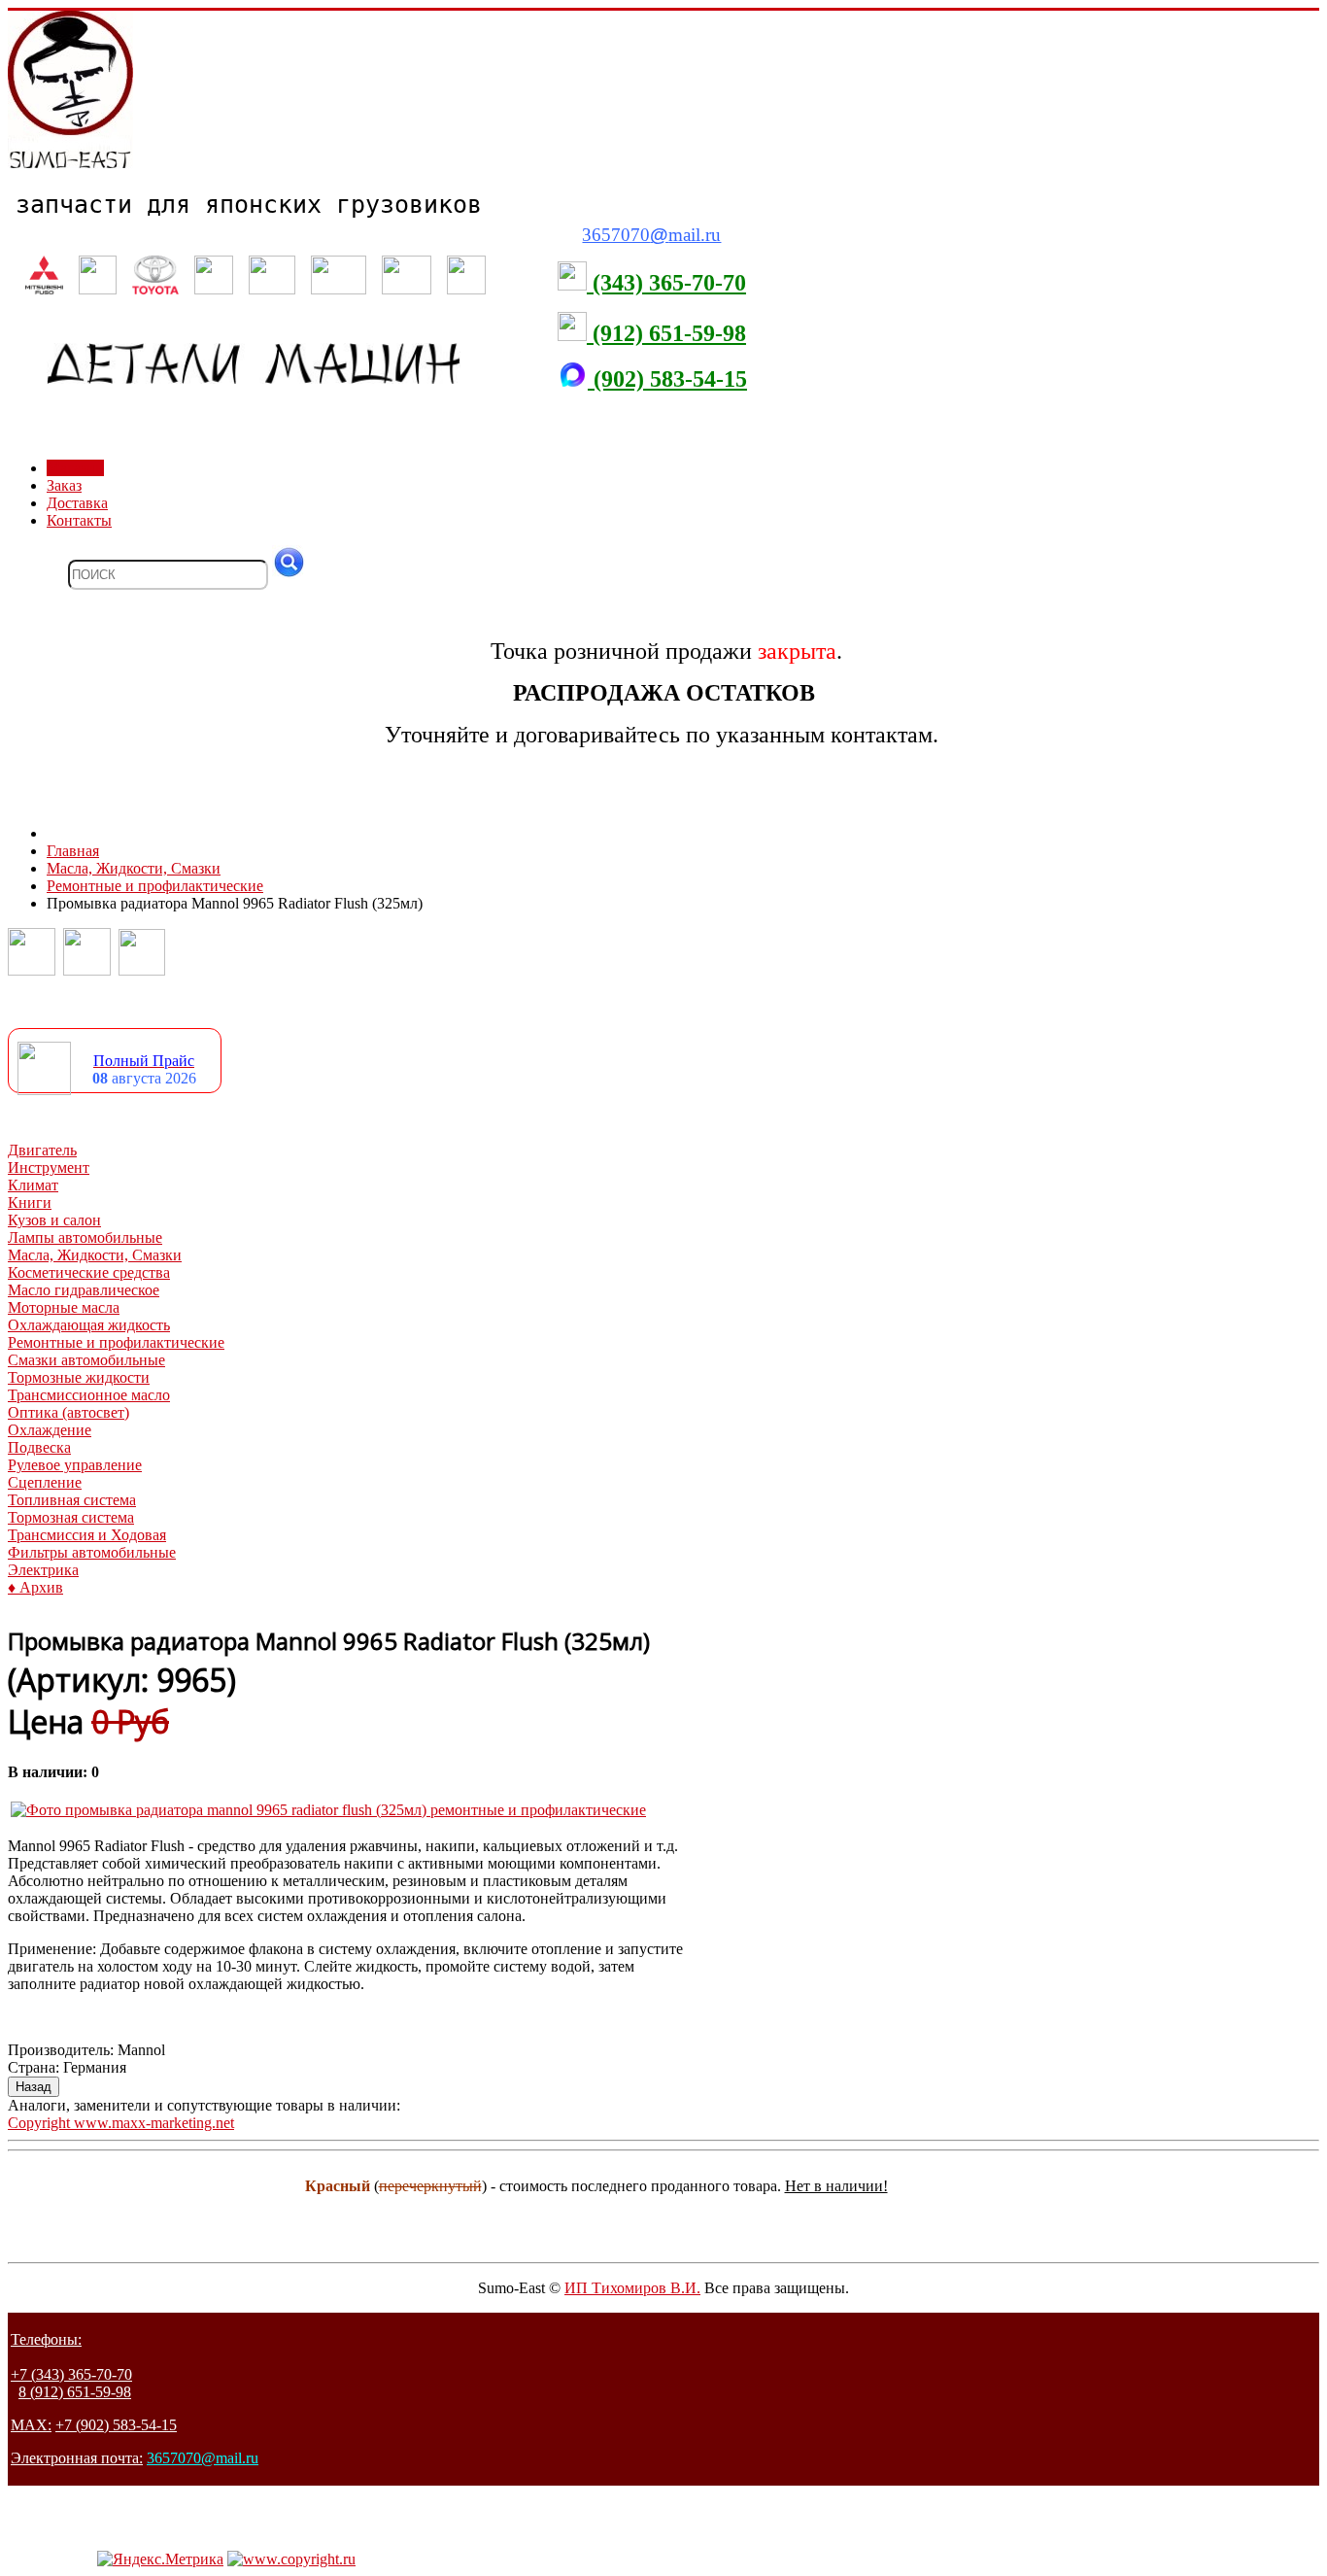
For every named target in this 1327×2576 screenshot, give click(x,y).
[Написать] (87, 970)
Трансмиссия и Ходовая (87, 1535)
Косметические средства (89, 1272)
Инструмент (49, 1168)
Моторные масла (64, 1307)
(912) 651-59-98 (666, 333)
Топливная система (72, 1500)
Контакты (79, 520)
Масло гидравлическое (84, 1290)
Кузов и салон (54, 1220)
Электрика (43, 1570)
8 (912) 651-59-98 (75, 2392)
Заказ (64, 485)
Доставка (77, 503)
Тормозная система (71, 1517)
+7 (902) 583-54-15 (116, 2425)
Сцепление (45, 1482)
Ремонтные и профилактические (116, 1342)
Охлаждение (50, 1430)
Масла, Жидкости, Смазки (95, 1255)
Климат (33, 1185)
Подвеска (39, 1447)
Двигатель (42, 1150)
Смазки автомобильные (86, 1360)
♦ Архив (35, 1587)
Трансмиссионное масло (89, 1395)
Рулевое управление (75, 1465)
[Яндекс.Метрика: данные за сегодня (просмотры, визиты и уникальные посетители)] (160, 2559)
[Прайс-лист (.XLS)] (44, 1090)
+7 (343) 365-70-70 (71, 2374)
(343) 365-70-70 (666, 283)
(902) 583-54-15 (667, 379)
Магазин (75, 468)
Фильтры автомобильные (92, 1552)
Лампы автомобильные (85, 1237)
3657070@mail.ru (203, 2458)
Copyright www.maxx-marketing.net (121, 2123)
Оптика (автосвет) (68, 1412)
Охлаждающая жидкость (89, 1325)
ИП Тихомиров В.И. (632, 2288)
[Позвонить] (32, 970)
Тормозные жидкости (79, 1377)
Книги (30, 1202)
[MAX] (142, 970)
